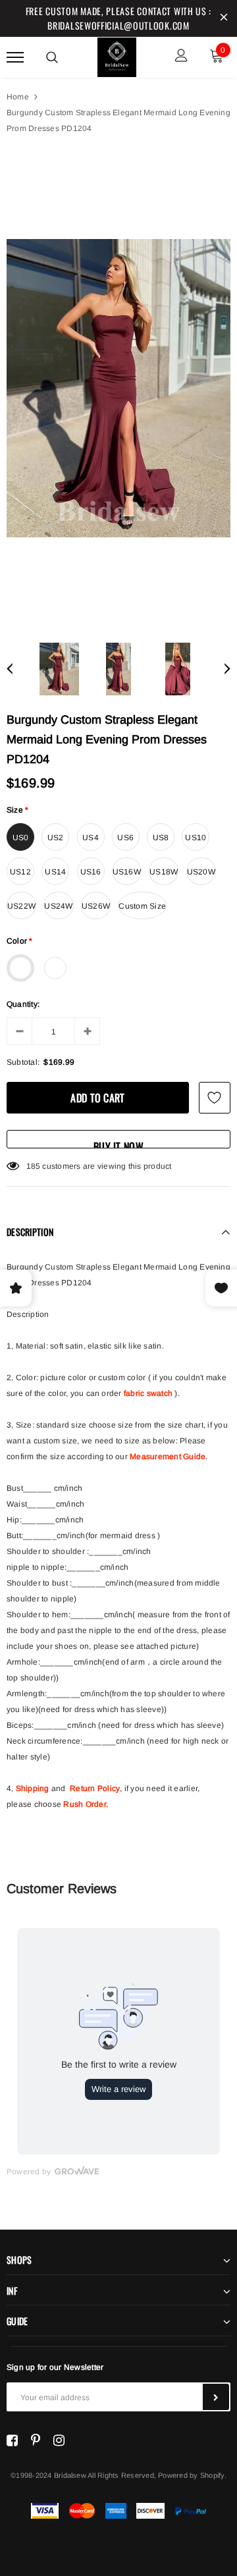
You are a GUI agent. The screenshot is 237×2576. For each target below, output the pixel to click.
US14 (55, 872)
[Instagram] (59, 2440)
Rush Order (84, 1804)
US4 (91, 838)
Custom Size (142, 906)
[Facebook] (12, 2440)
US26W (96, 906)
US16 (91, 872)
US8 (161, 838)
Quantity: (23, 1004)
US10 (196, 838)
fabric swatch (148, 1393)
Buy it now (118, 1143)
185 (34, 1166)
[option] (118, 388)
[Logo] (117, 55)
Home (18, 97)
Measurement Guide (168, 1457)
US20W (201, 872)
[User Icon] (181, 57)
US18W (164, 872)
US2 (56, 838)
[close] (224, 18)
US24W (58, 906)
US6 (125, 838)
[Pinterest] (36, 2440)
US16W (127, 872)
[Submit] (216, 2397)
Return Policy (95, 1788)
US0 (21, 838)
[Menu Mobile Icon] (15, 57)
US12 (20, 872)
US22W (21, 906)
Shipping (33, 1788)
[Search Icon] (52, 57)
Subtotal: (23, 1062)
